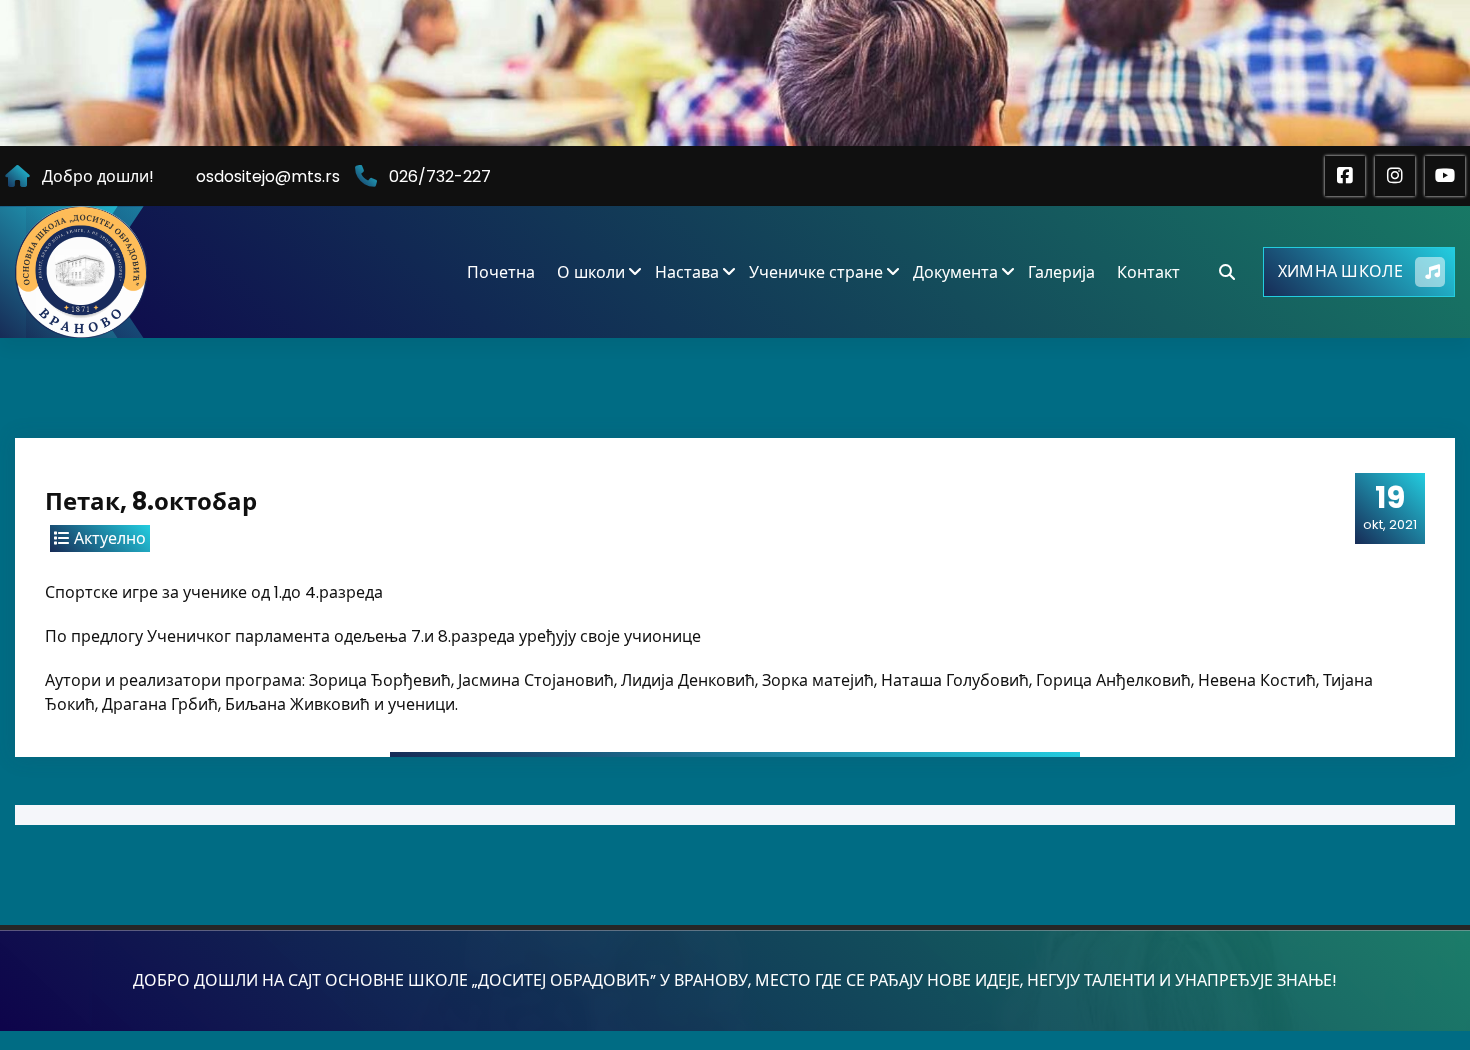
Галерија (1061, 272)
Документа (955, 272)
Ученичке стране (816, 272)
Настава (687, 272)
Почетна (501, 272)
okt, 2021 (1390, 507)
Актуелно (110, 538)
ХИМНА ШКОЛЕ (1340, 271)
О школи (591, 272)
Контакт (1148, 272)
